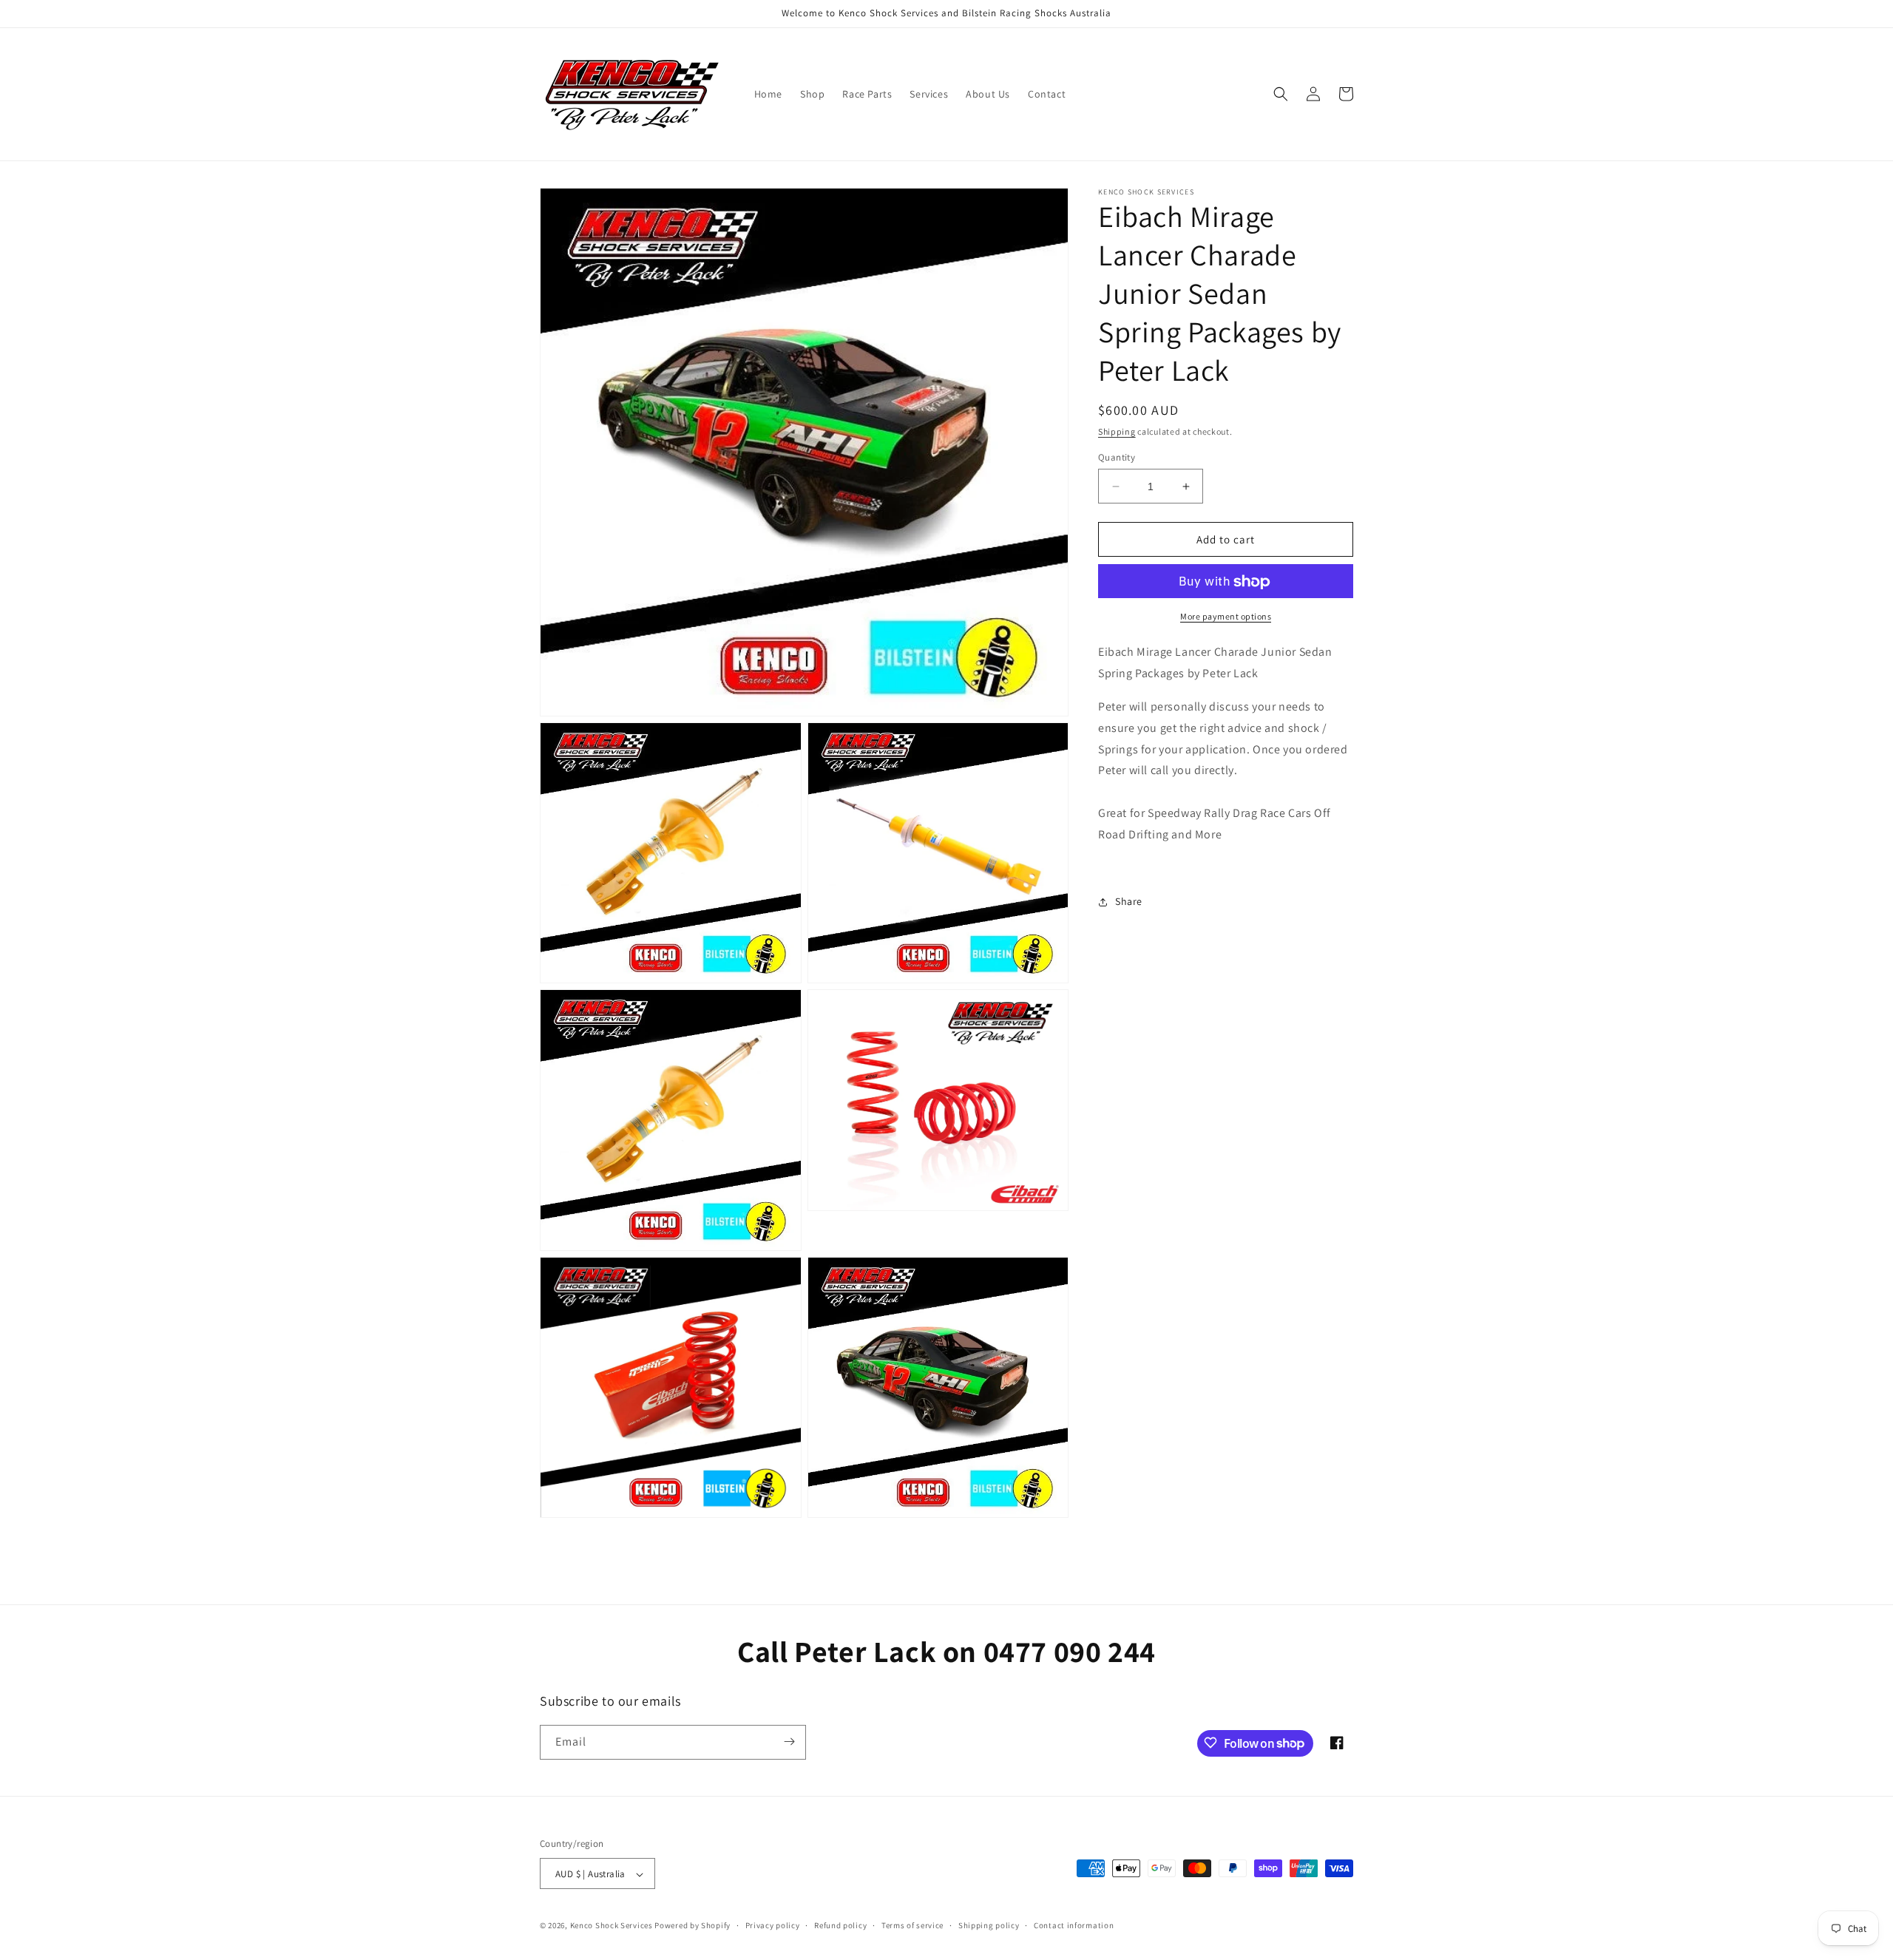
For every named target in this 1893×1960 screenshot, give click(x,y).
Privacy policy (773, 1925)
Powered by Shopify (692, 1926)
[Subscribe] (789, 1742)
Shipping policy (989, 1925)
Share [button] (1129, 901)
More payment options (1226, 617)
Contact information (1074, 1925)
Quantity (1117, 457)
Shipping (1117, 431)
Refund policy (840, 1925)
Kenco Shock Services (613, 1926)
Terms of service (912, 1925)
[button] (1281, 94)
